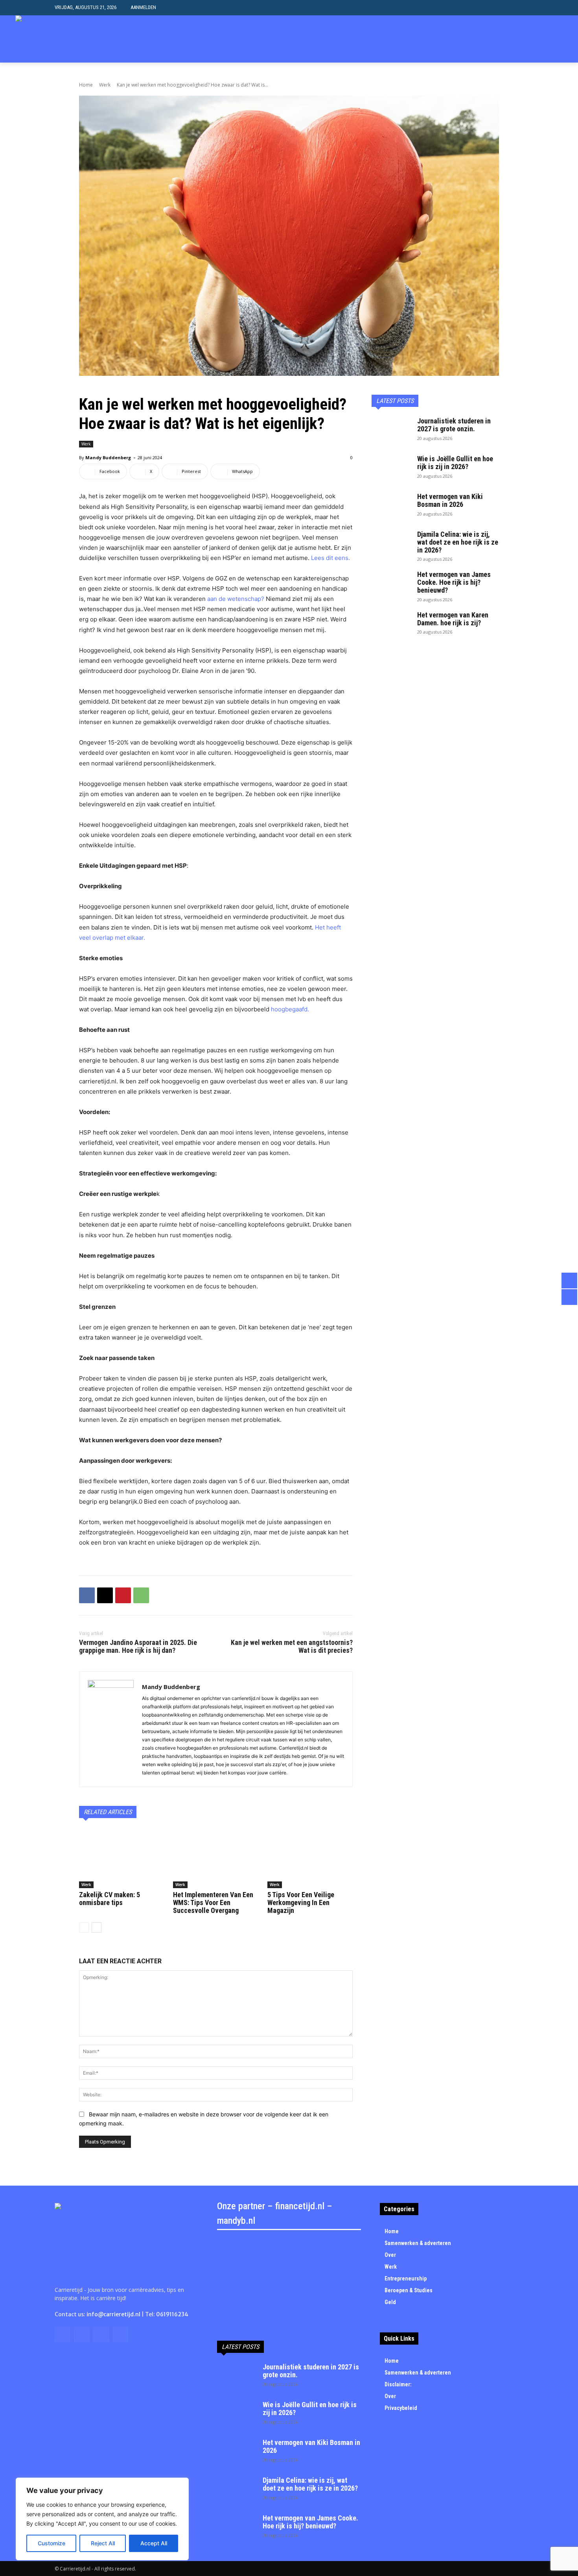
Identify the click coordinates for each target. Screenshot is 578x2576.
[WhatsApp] (141, 1595)
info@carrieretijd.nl (113, 2314)
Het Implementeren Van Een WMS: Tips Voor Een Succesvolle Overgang (213, 1902)
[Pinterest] (123, 1595)
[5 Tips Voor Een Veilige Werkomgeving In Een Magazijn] (310, 1858)
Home (86, 85)
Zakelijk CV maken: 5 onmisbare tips (110, 1899)
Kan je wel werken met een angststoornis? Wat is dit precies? (292, 1646)
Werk (105, 85)
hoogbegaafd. (290, 1009)
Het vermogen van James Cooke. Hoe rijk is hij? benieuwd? (454, 582)
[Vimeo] (546, 39)
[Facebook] (510, 39)
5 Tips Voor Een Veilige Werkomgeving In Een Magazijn (301, 1902)
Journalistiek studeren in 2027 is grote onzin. (454, 425)
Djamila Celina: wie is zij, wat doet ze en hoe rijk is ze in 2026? (458, 542)
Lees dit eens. (330, 558)
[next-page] (97, 1927)
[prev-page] (84, 1927)
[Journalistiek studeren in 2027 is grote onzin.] (391, 431)
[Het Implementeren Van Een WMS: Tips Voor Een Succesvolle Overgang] (216, 1858)
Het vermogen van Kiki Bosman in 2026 (450, 500)
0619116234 (172, 2314)
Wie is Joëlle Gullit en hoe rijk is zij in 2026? (455, 463)
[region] (102, 2519)
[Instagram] (522, 39)
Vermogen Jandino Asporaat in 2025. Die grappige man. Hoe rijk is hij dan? (138, 1646)
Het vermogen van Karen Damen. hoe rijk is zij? (453, 619)
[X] (534, 39)
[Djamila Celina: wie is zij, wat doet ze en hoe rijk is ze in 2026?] (391, 544)
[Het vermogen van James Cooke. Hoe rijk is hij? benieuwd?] (391, 584)
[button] (517, 8)
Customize (52, 2543)
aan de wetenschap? (237, 599)
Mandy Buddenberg (108, 457)
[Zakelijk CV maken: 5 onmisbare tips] (122, 1858)
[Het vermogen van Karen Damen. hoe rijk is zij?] (391, 625)
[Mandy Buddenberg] (111, 1729)
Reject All (103, 2543)
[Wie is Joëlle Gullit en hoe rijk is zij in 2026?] (391, 469)
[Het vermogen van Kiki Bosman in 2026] (391, 506)
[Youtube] (558, 39)
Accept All (154, 2543)
